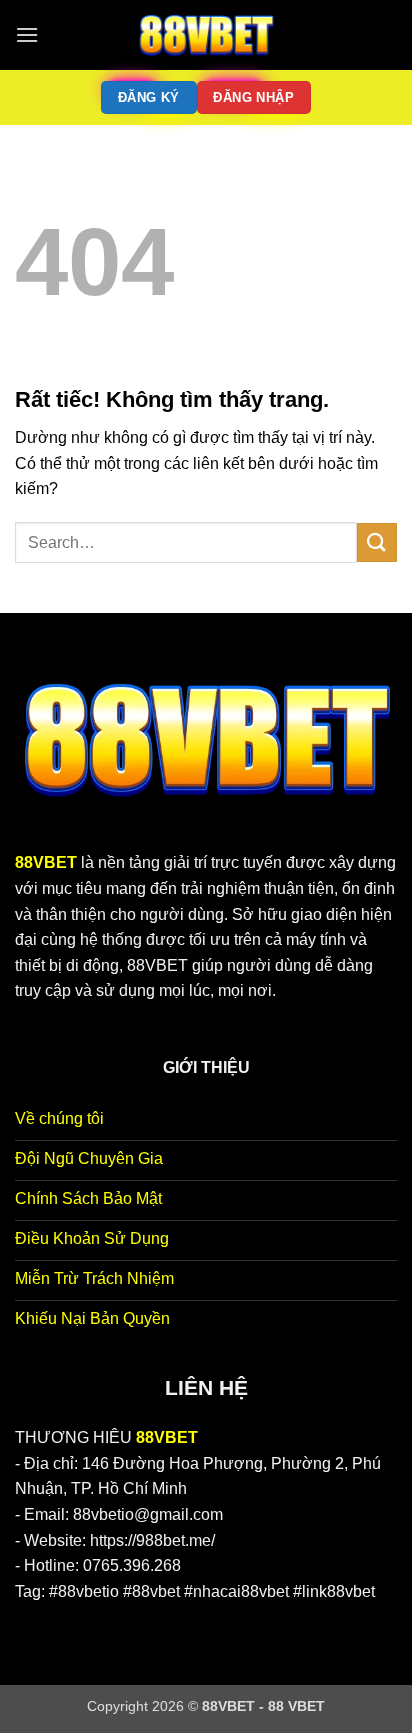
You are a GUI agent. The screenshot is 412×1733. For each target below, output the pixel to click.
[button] (27, 34)
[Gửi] (377, 542)
